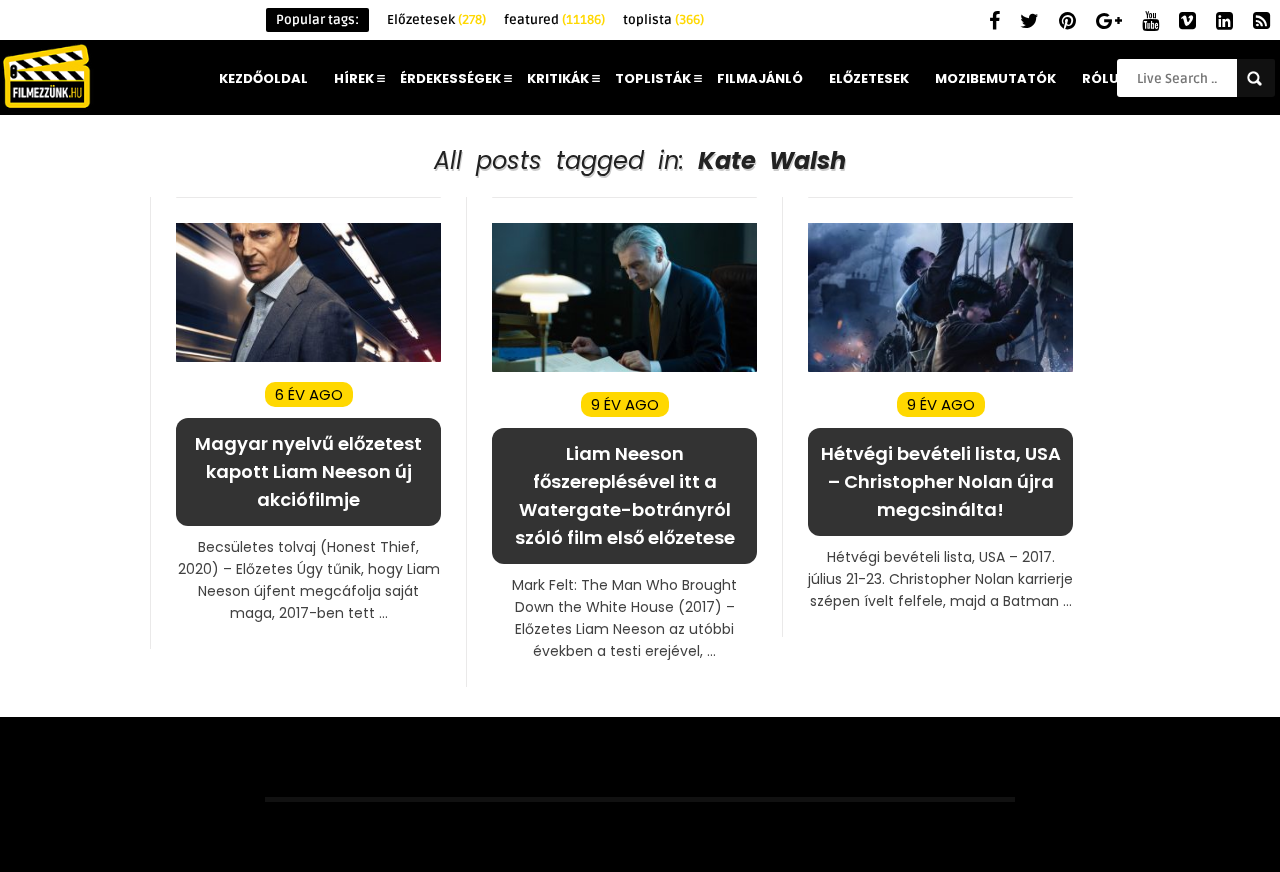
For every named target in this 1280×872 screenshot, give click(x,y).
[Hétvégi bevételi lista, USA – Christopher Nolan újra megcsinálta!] (940, 367)
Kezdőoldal (263, 78)
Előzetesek (436, 20)
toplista (663, 20)
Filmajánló (760, 78)
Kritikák (558, 78)
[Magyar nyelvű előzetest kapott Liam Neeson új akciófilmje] (308, 357)
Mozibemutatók (995, 78)
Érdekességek (450, 78)
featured (554, 20)
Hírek (354, 78)
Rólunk (1110, 78)
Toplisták (653, 78)
